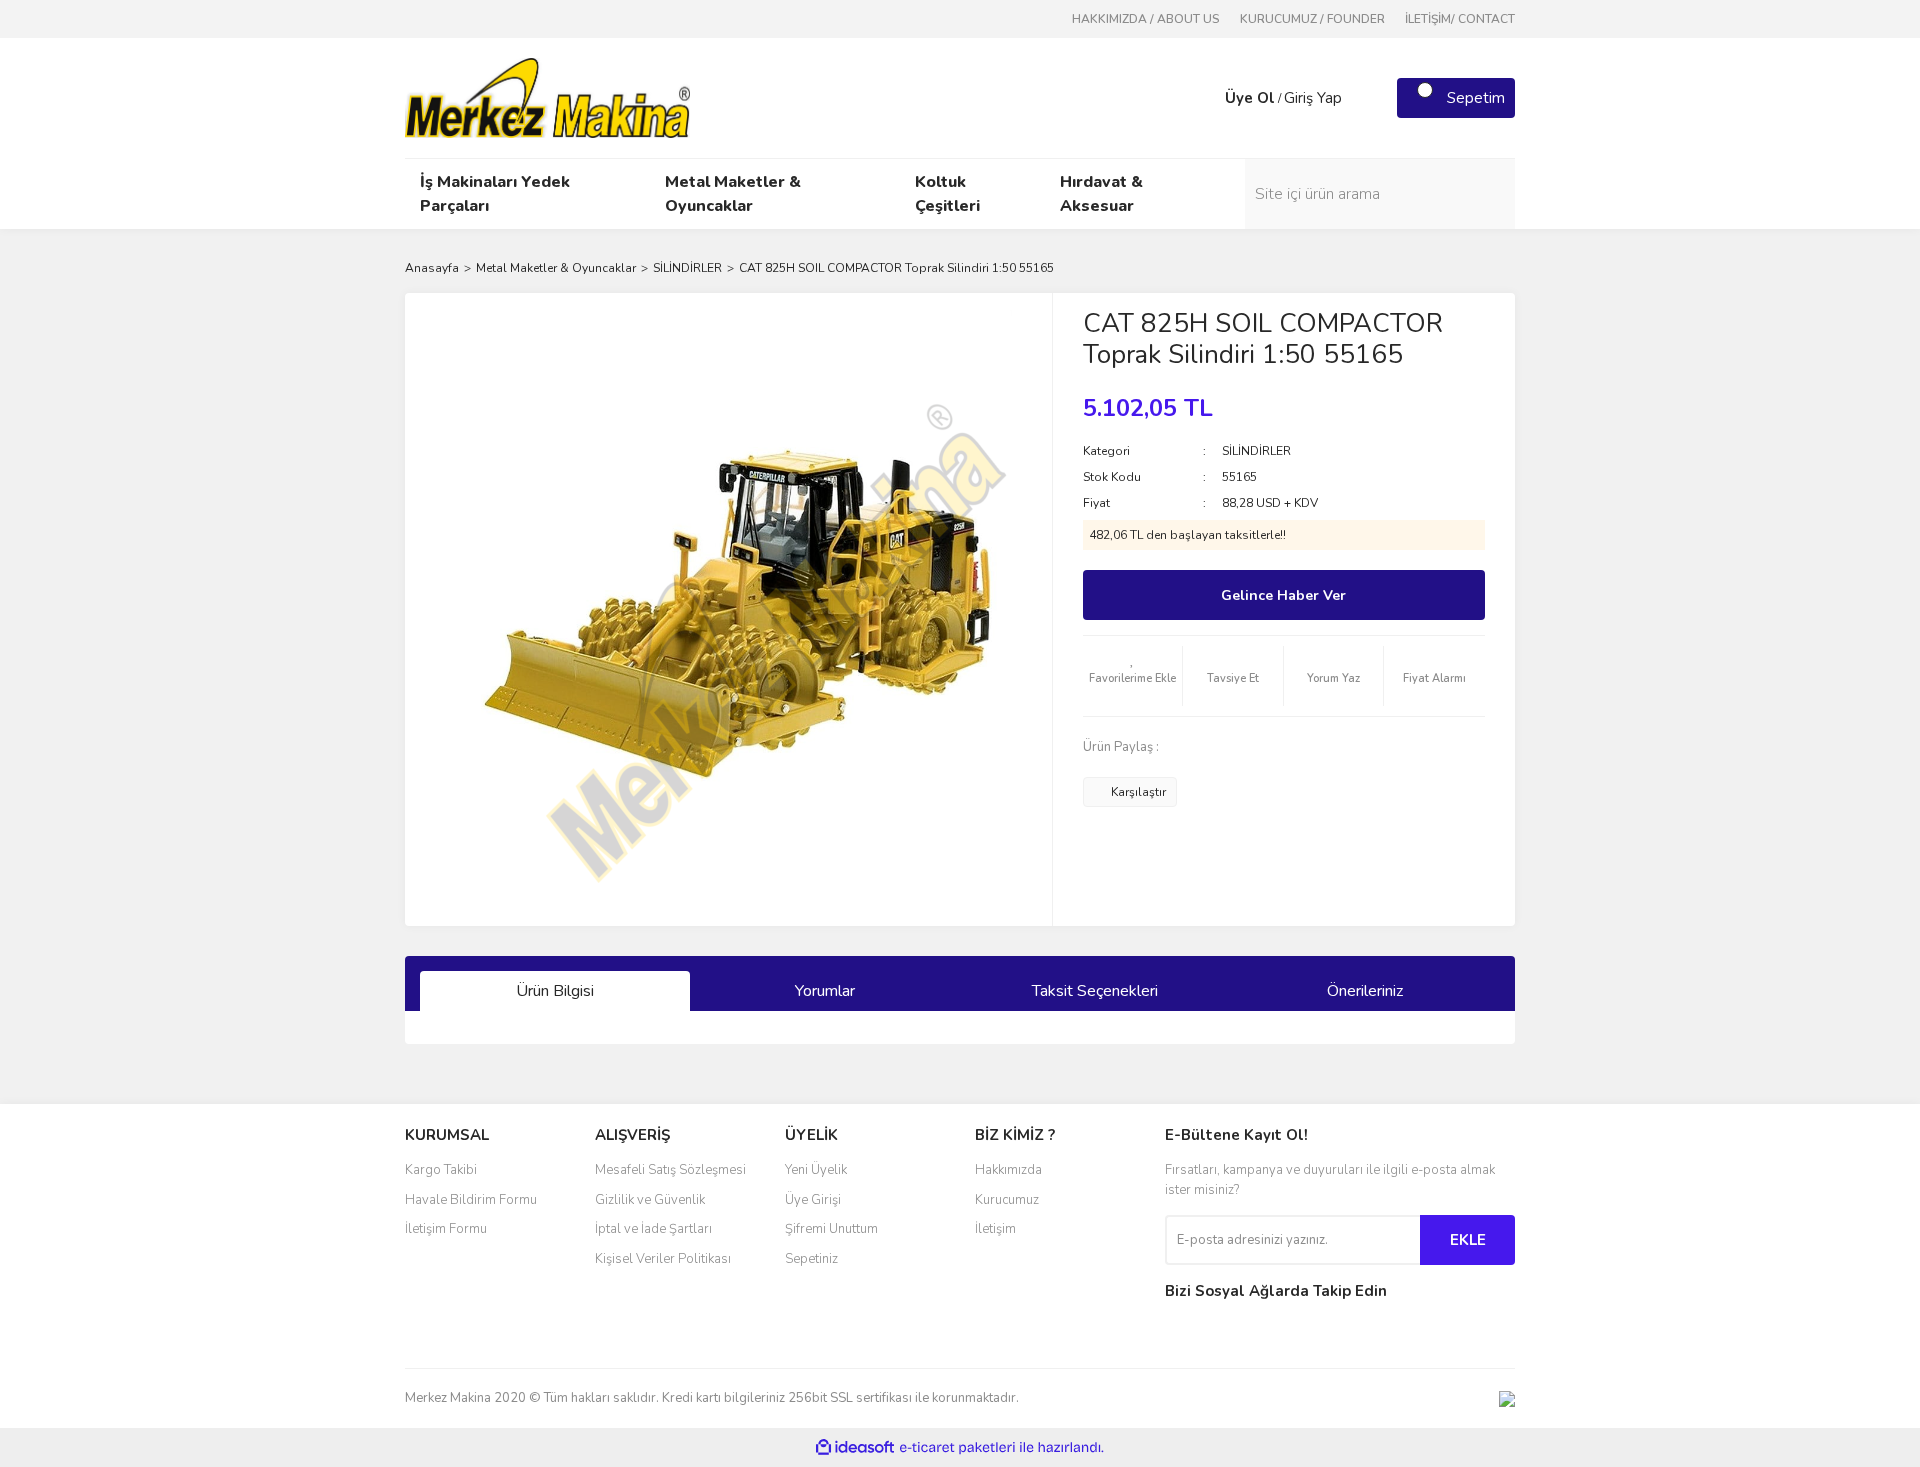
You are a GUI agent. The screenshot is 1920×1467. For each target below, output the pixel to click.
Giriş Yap (1313, 98)
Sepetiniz (811, 1259)
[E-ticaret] (957, 1448)
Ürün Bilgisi (555, 991)
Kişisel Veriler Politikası (663, 1259)
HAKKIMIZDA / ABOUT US (1146, 19)
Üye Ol (1250, 98)
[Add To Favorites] (1133, 676)
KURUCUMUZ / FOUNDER (1312, 19)
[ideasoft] (855, 1447)
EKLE (1468, 1240)
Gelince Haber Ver (1283, 595)
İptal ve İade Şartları (653, 1229)
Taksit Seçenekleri (1095, 991)
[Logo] (547, 97)
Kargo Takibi (441, 1170)
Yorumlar (825, 991)
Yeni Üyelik (816, 1170)
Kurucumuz (1007, 1200)
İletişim (995, 1229)
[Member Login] (1205, 98)
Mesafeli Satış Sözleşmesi (670, 1170)
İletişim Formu (446, 1229)
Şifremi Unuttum (831, 1229)
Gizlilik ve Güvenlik (650, 1200)
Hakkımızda (1008, 1170)
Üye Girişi (813, 1200)
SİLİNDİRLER (1256, 451)
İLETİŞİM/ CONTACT (1460, 19)
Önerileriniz (1365, 991)
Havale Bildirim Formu (471, 1200)
